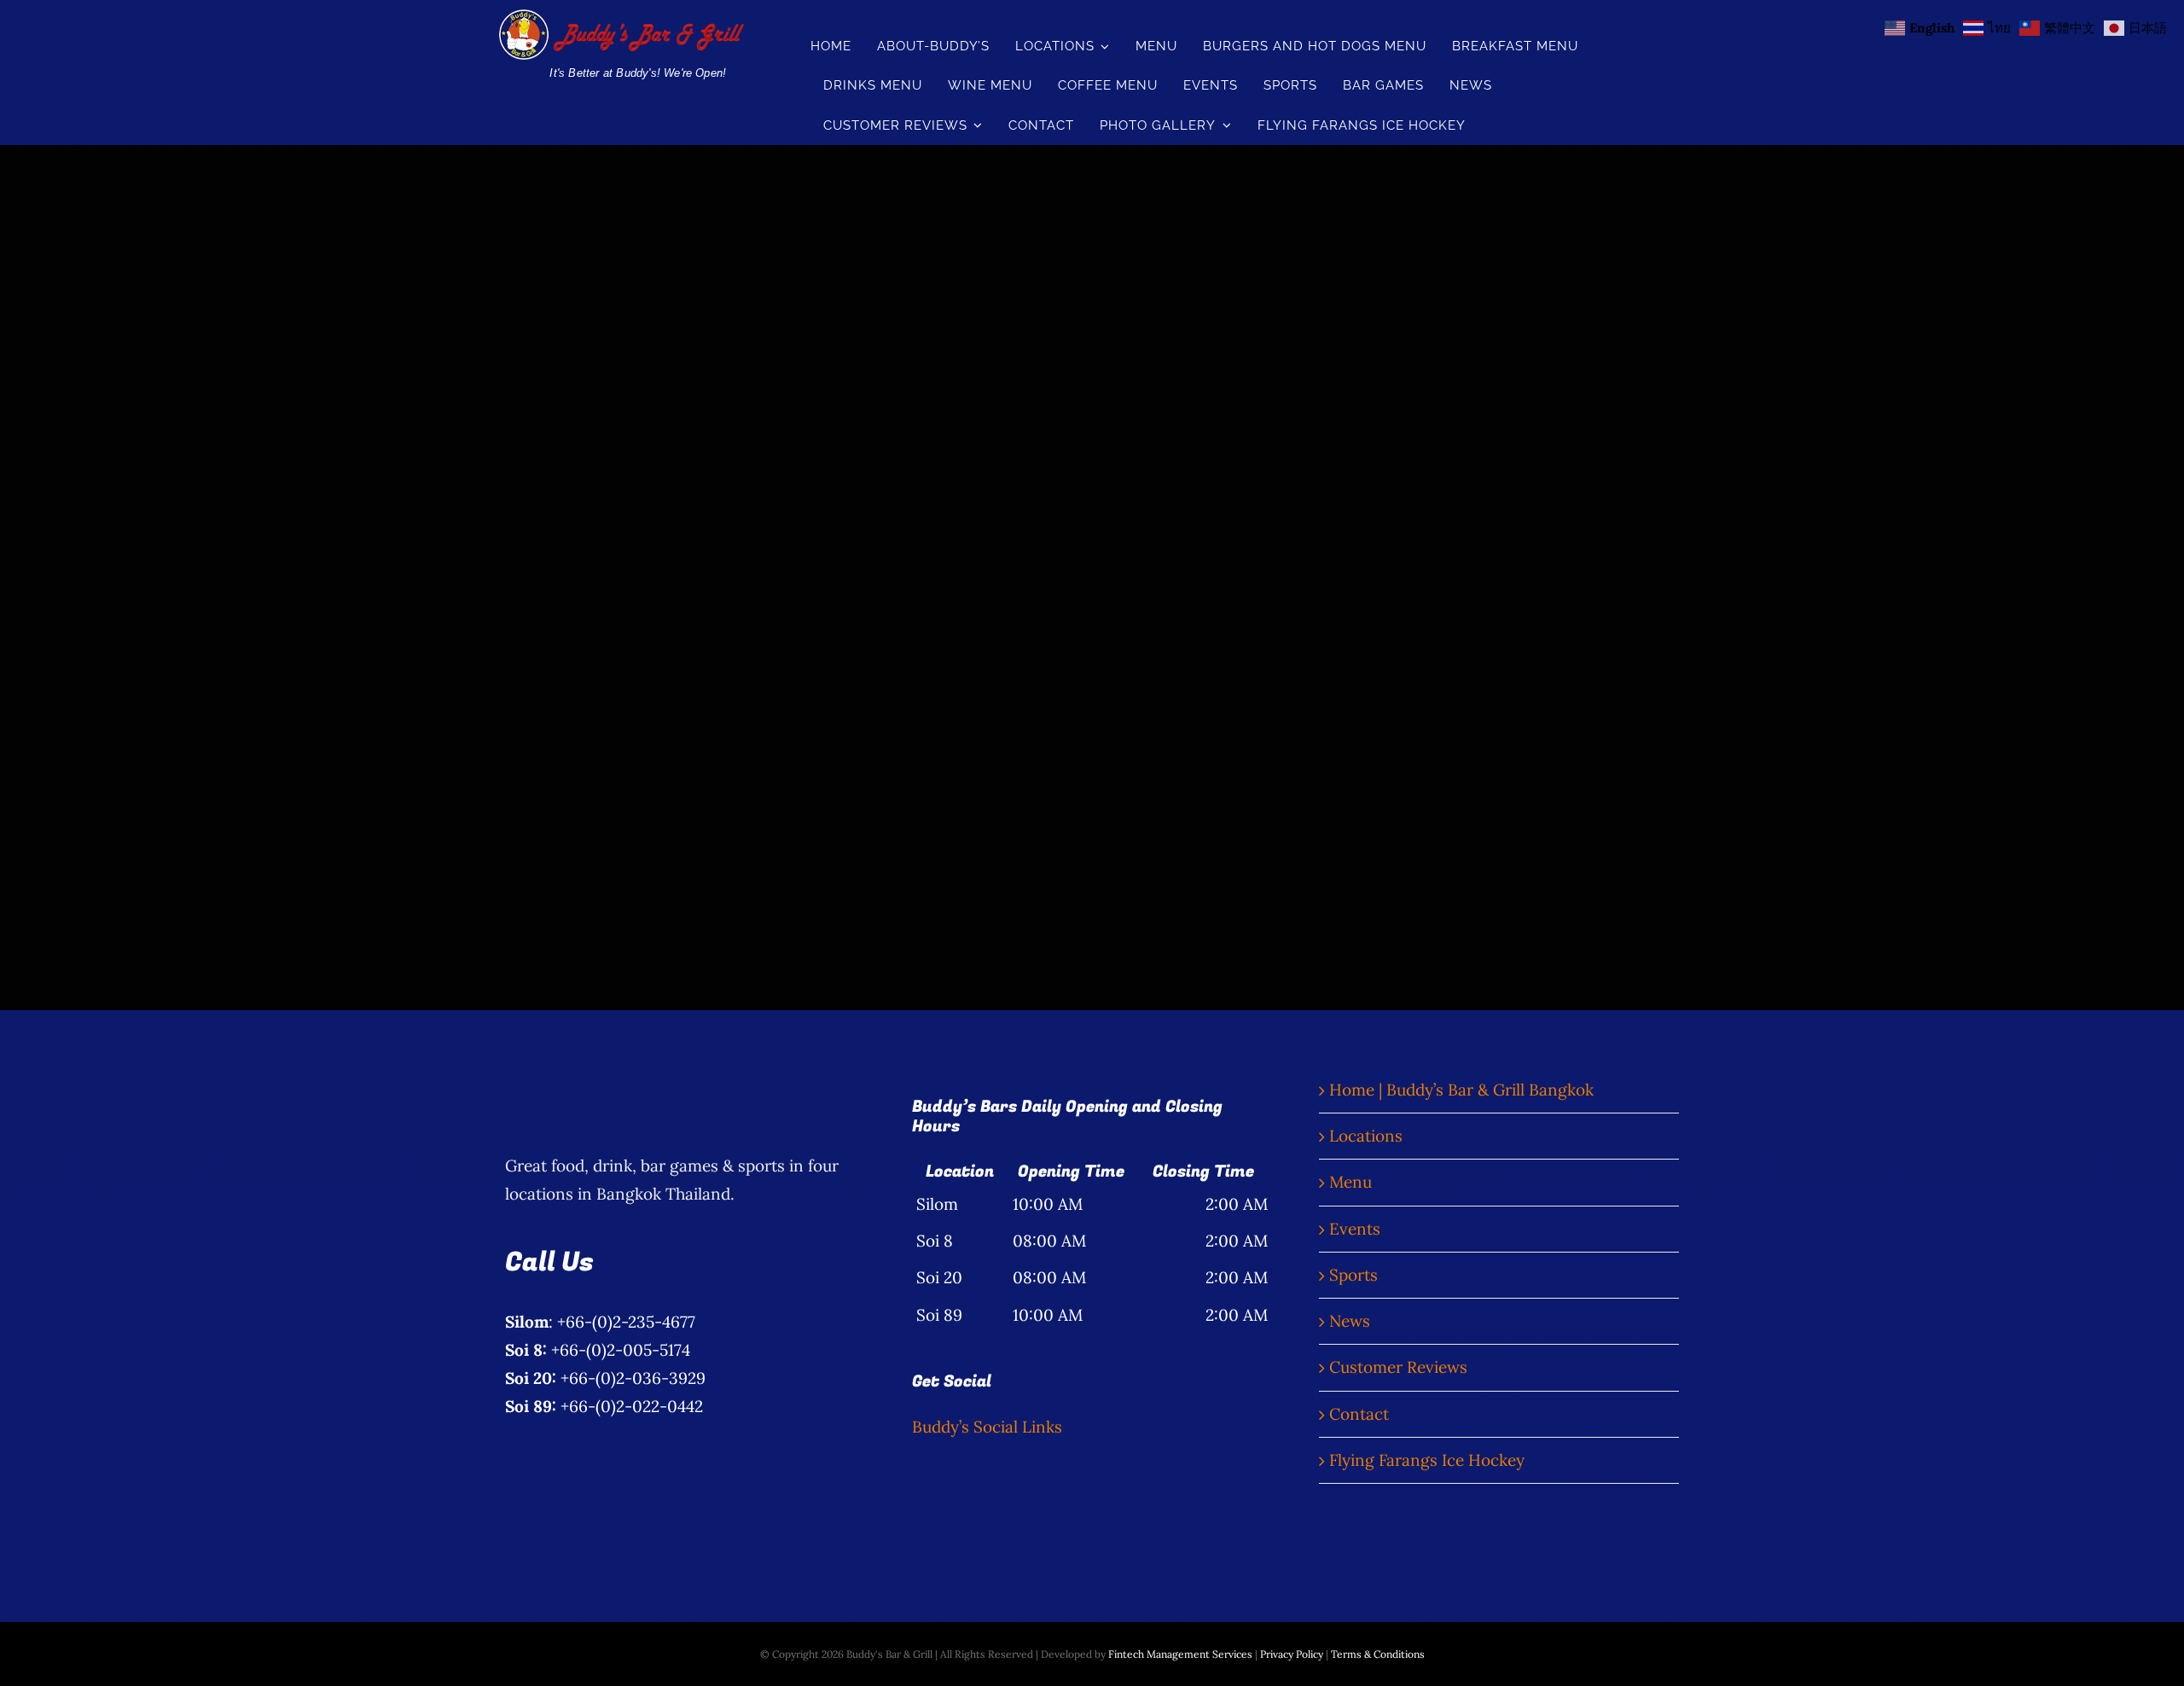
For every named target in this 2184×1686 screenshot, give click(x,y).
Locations (1366, 1136)
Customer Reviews (1398, 1367)
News (1350, 1321)
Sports (1353, 1275)
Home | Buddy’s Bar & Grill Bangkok (1461, 1090)
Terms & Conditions (1378, 1654)
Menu (1350, 1182)
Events (1355, 1229)
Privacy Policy (1292, 1654)
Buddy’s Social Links (987, 1427)
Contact (1359, 1414)
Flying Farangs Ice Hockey (1427, 1460)
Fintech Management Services (1180, 1654)
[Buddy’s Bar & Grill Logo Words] (620, 17)
